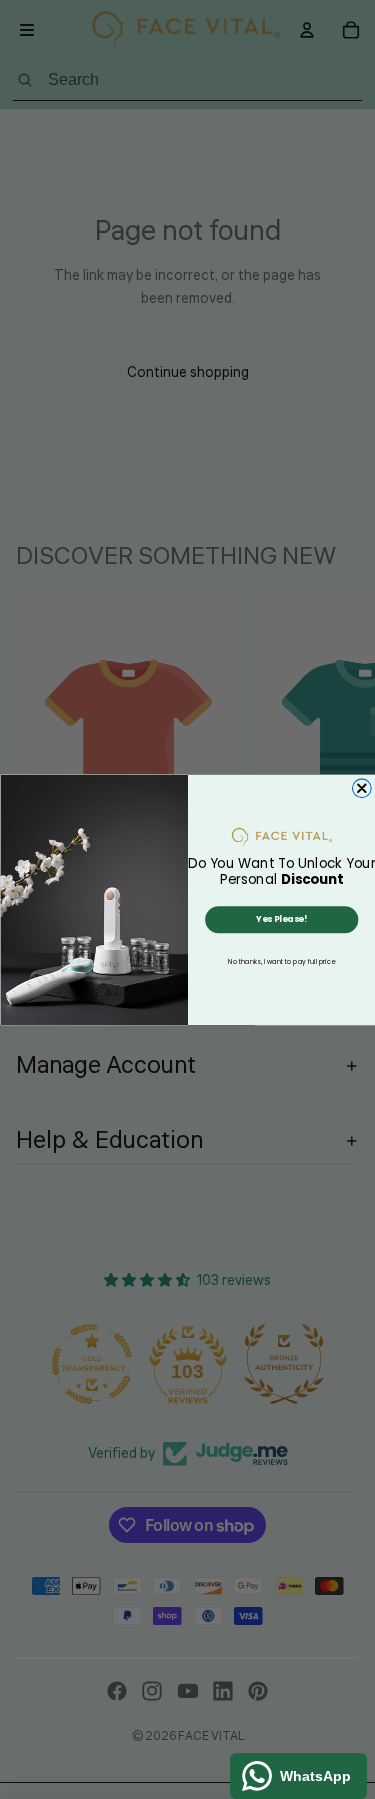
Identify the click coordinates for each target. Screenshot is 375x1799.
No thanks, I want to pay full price (281, 960)
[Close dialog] (361, 788)
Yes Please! (281, 919)
